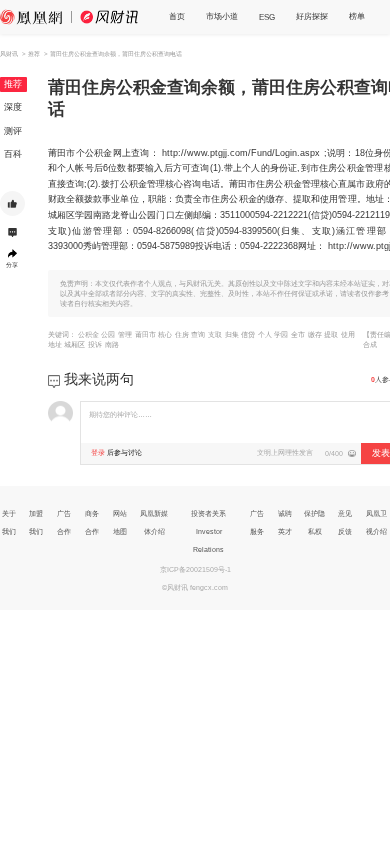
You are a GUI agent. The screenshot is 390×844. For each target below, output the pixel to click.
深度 (13, 107)
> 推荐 (31, 53)
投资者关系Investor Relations (208, 531)
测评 (13, 131)
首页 (177, 16)
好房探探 (312, 16)
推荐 (13, 84)
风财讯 (9, 53)
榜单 (357, 16)
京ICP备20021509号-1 (195, 569)
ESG (267, 17)
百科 (13, 154)
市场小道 (222, 16)
